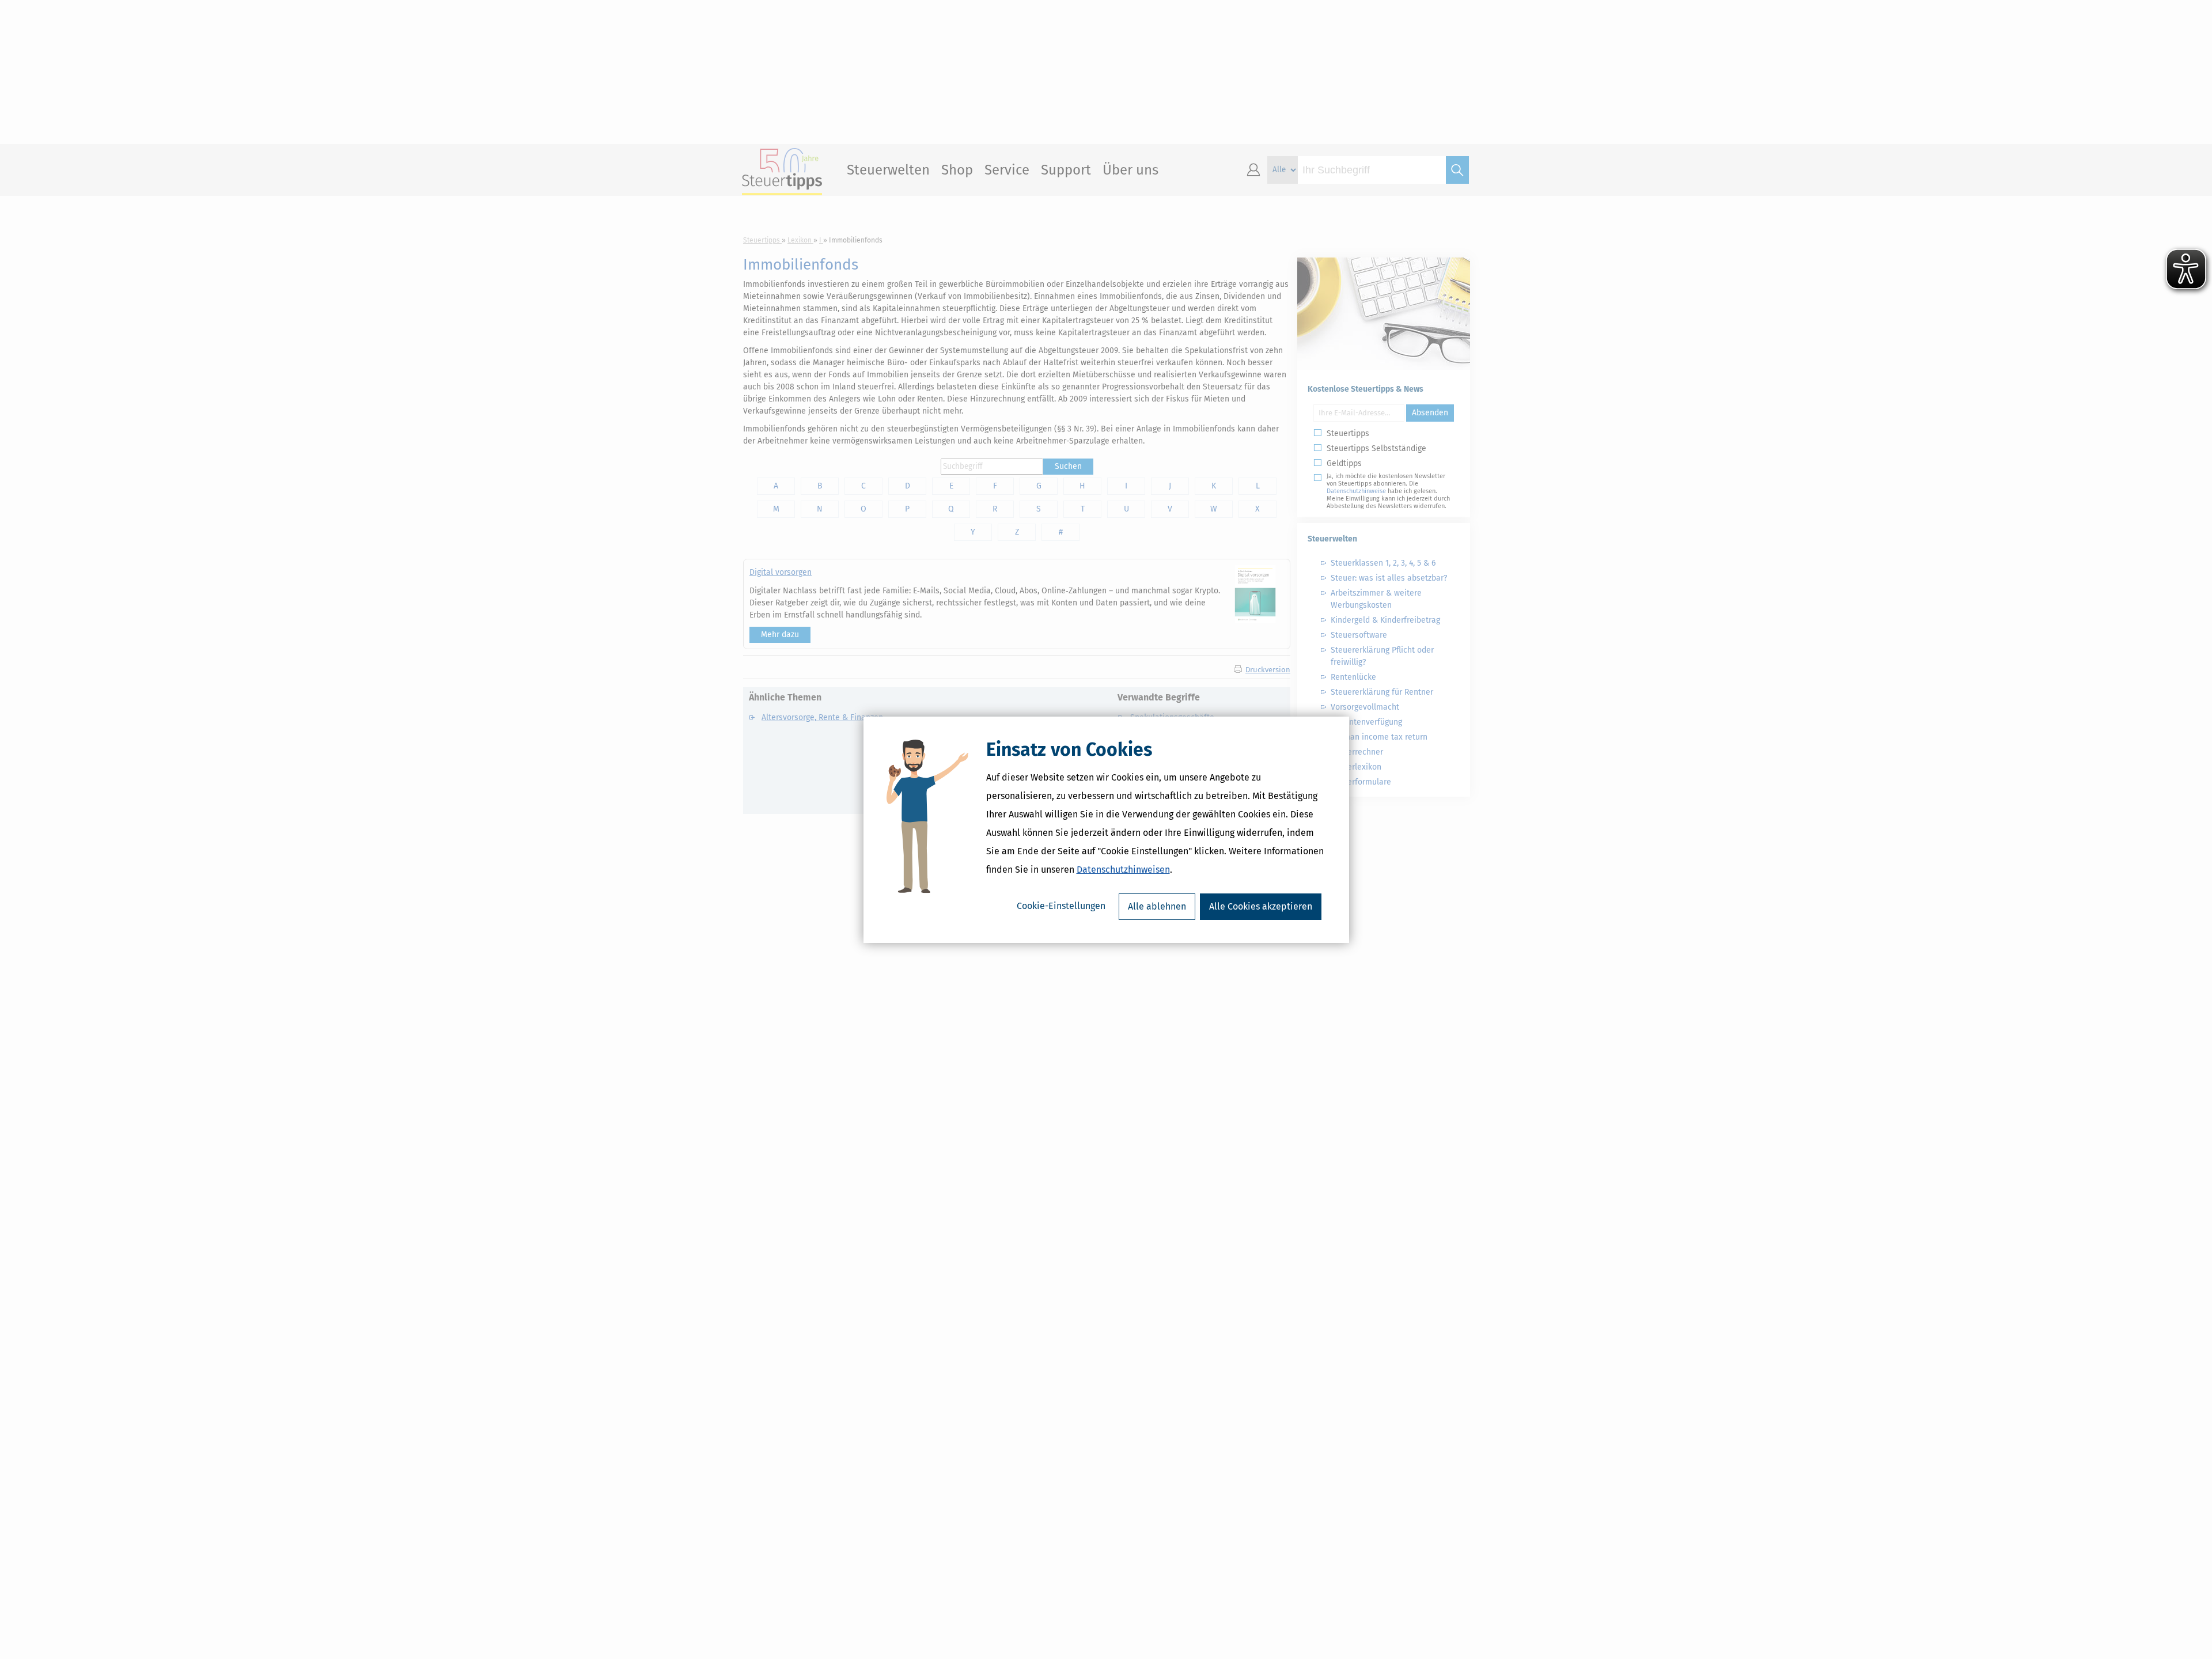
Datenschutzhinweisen (1123, 870)
